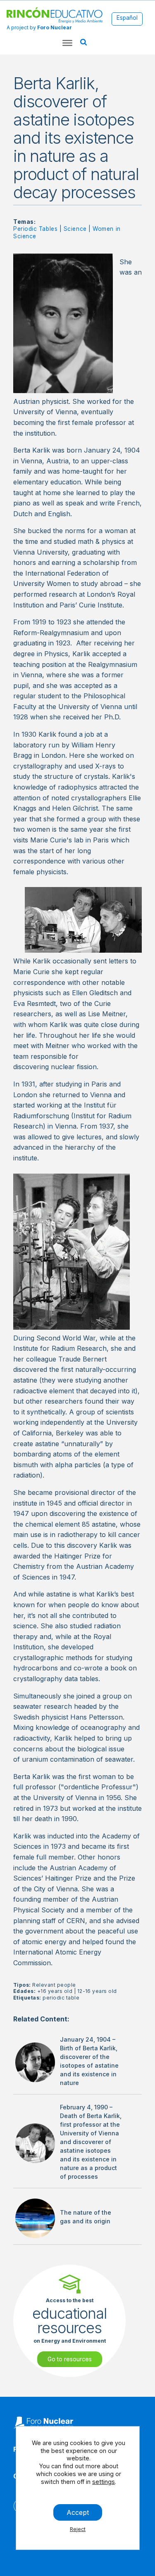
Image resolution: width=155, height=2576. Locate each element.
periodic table (61, 1998)
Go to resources (70, 2359)
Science (75, 229)
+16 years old (55, 1991)
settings (104, 2481)
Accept (78, 2512)
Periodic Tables (35, 229)
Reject (78, 2529)
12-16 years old (97, 1991)
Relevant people (54, 1985)
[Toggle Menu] (67, 43)
